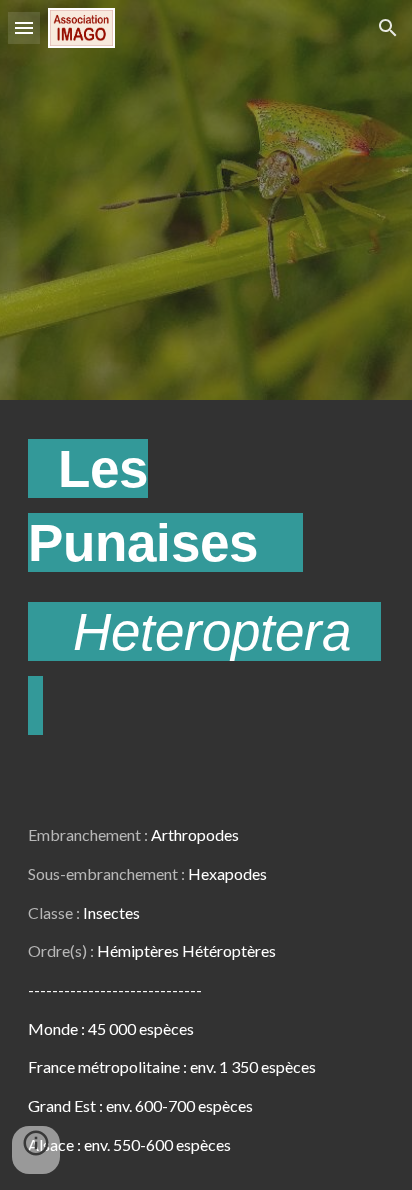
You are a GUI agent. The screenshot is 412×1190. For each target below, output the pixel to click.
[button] (24, 27)
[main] (206, 595)
